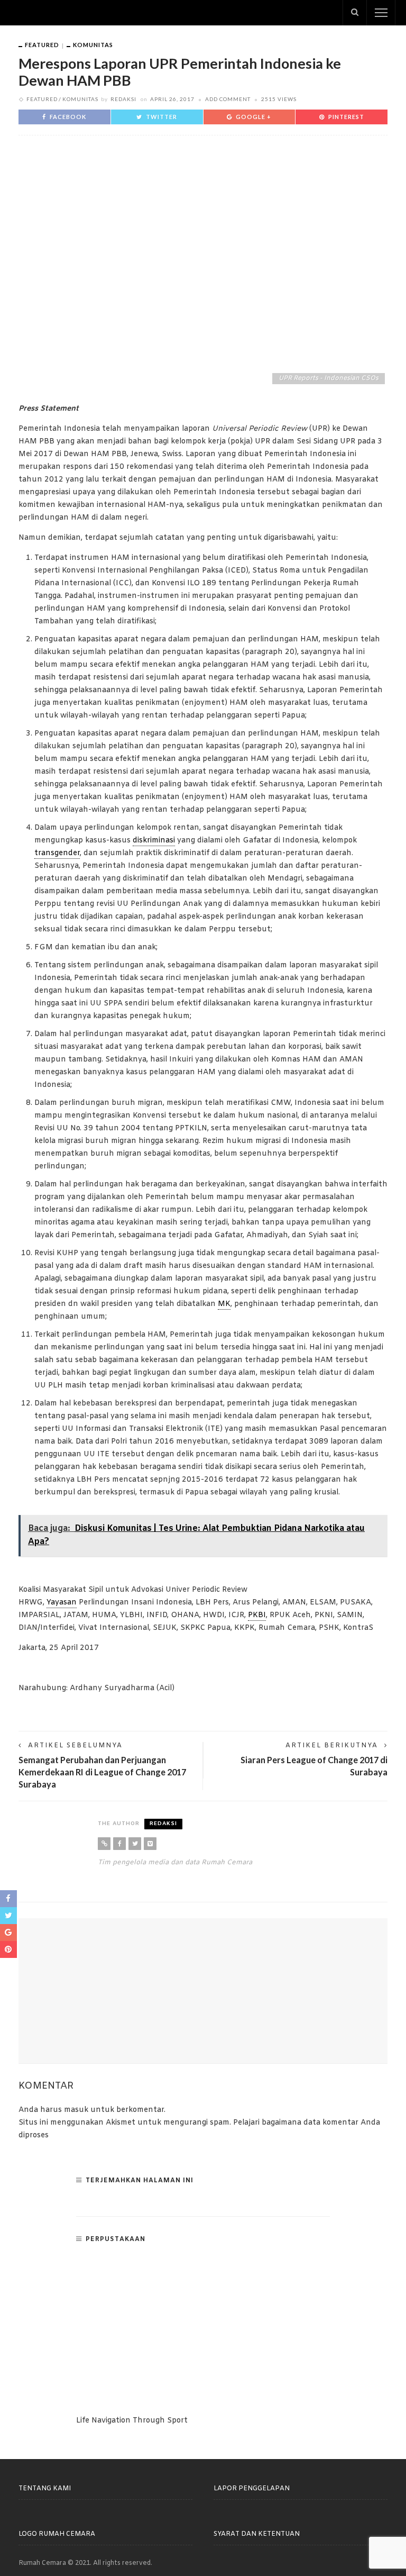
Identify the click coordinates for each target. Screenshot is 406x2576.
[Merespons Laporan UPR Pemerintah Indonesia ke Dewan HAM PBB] (203, 267)
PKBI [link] (257, 1615)
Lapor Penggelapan (252, 2489)
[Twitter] (135, 1844)
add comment (228, 99)
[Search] (355, 13)
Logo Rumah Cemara (57, 2534)
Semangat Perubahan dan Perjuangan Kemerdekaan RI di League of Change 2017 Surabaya (102, 1772)
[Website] (104, 1844)
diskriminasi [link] (154, 841)
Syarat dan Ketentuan (257, 2534)
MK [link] (224, 1304)
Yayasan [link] (62, 1603)
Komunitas (93, 45)
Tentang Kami (45, 2489)
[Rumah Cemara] (51, 13)
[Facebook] (119, 1844)
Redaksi (123, 99)
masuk (76, 2110)
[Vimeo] (150, 1844)
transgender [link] (57, 853)
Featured (42, 45)
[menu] (381, 13)
